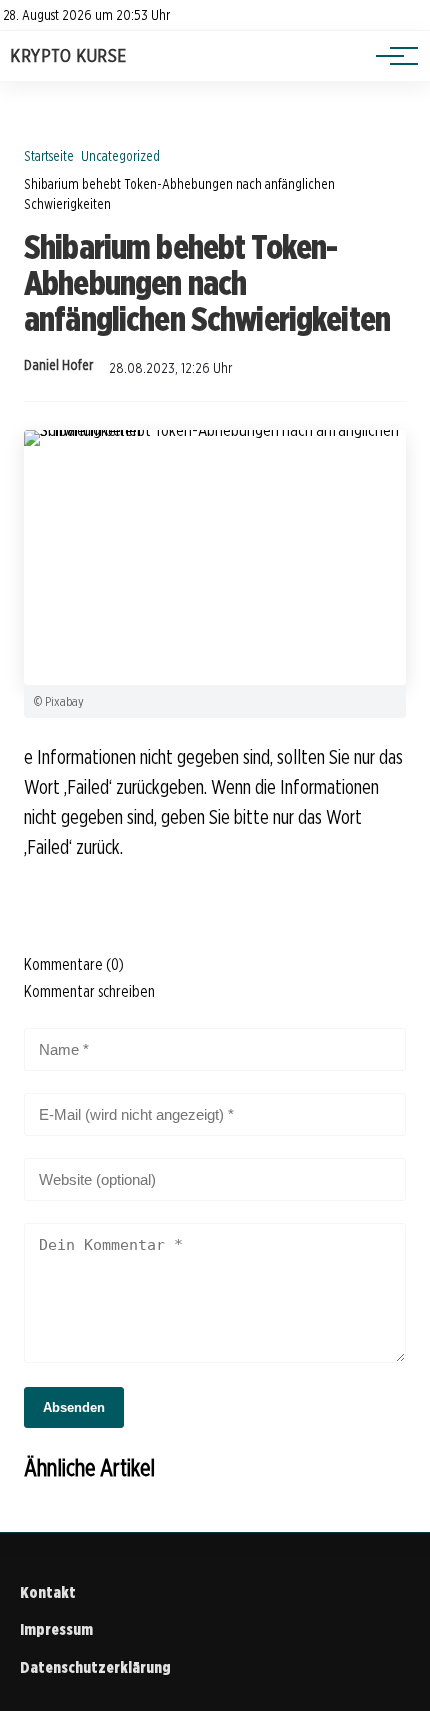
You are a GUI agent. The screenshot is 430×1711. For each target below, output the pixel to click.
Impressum (56, 1629)
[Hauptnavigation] (390, 56)
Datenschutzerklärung (95, 1667)
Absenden (74, 1407)
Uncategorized (120, 155)
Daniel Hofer (58, 365)
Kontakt (48, 1592)
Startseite (49, 155)
